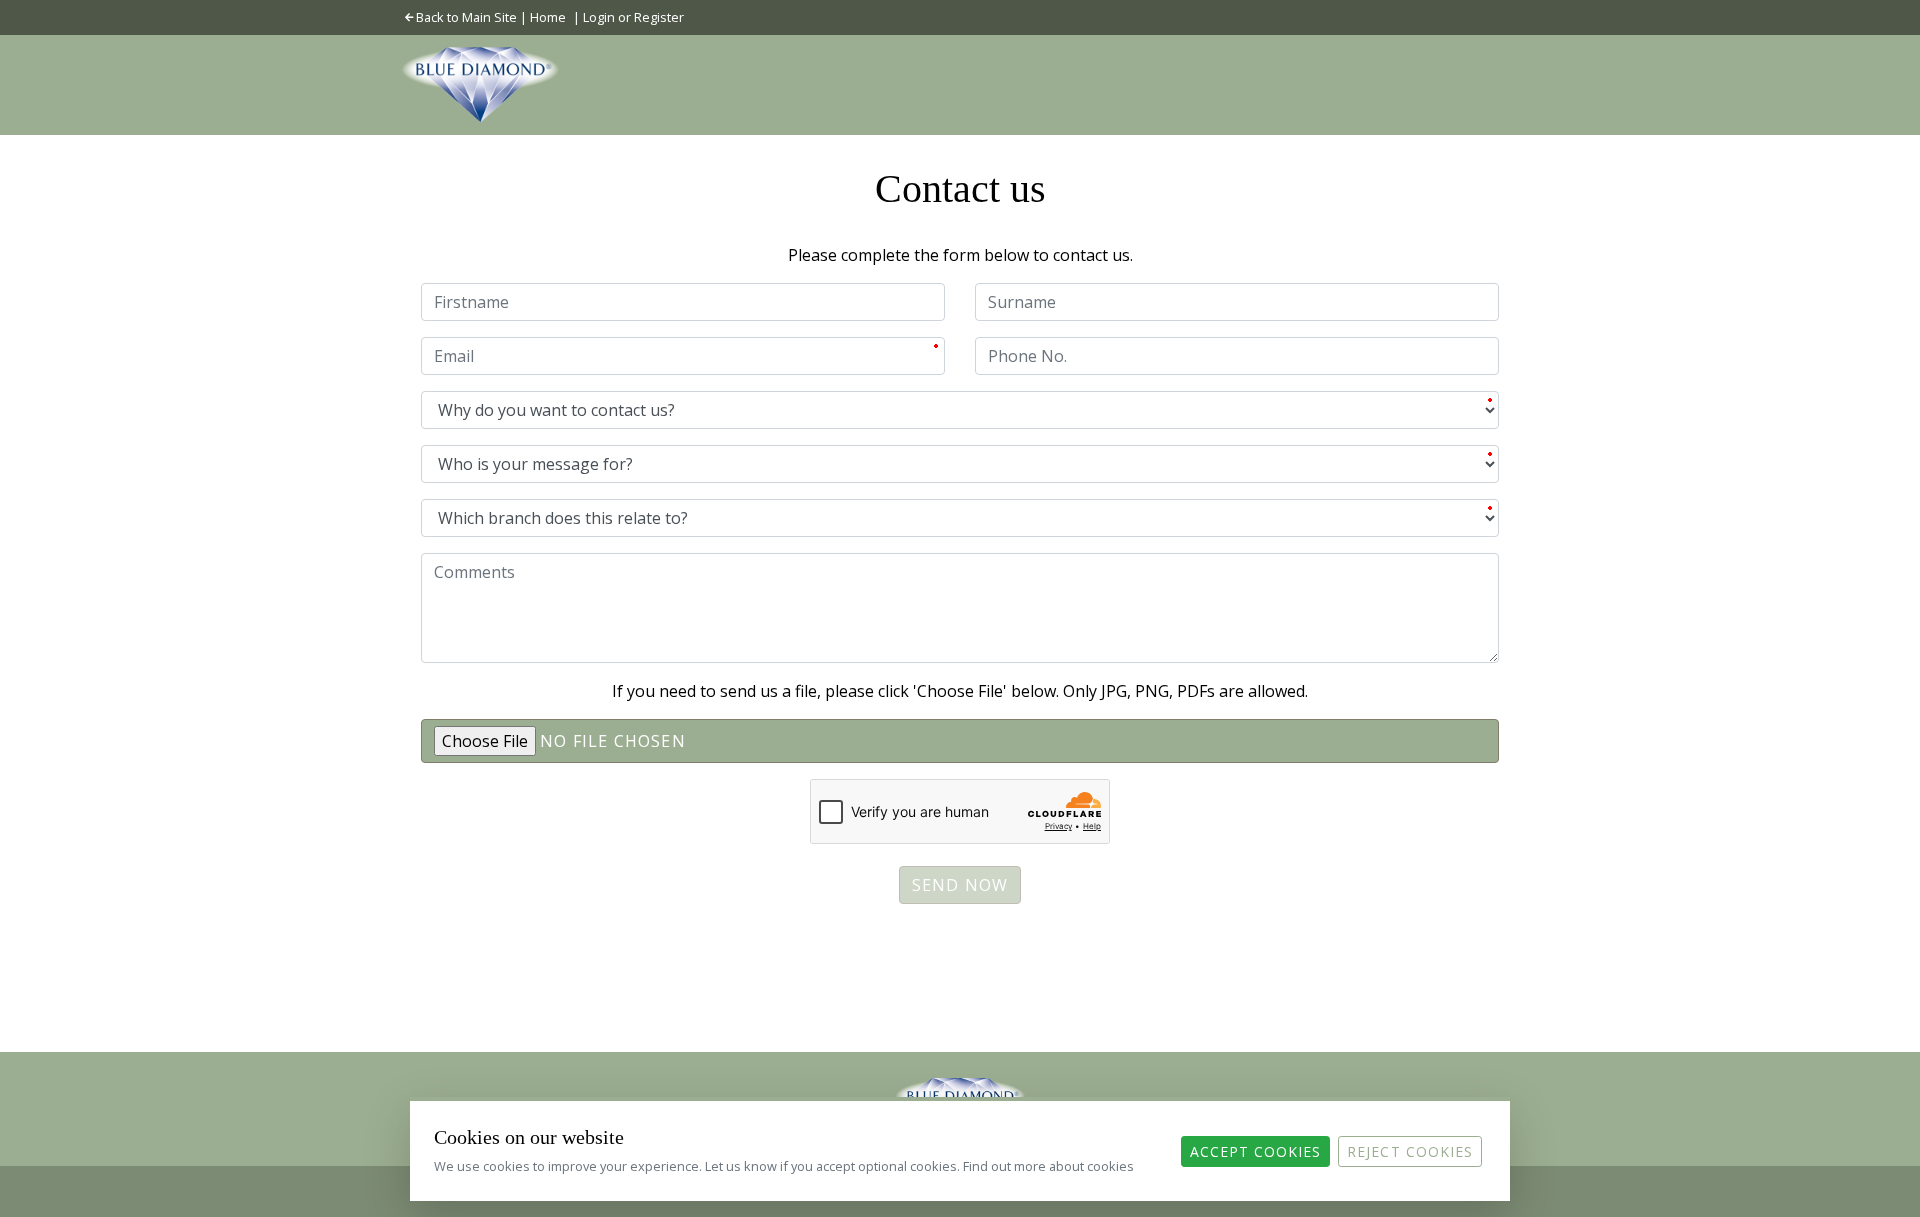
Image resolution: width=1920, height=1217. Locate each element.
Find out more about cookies (1048, 1166)
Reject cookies (1410, 1151)
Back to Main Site (466, 17)
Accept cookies (1256, 1151)
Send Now (960, 885)
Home (548, 17)
